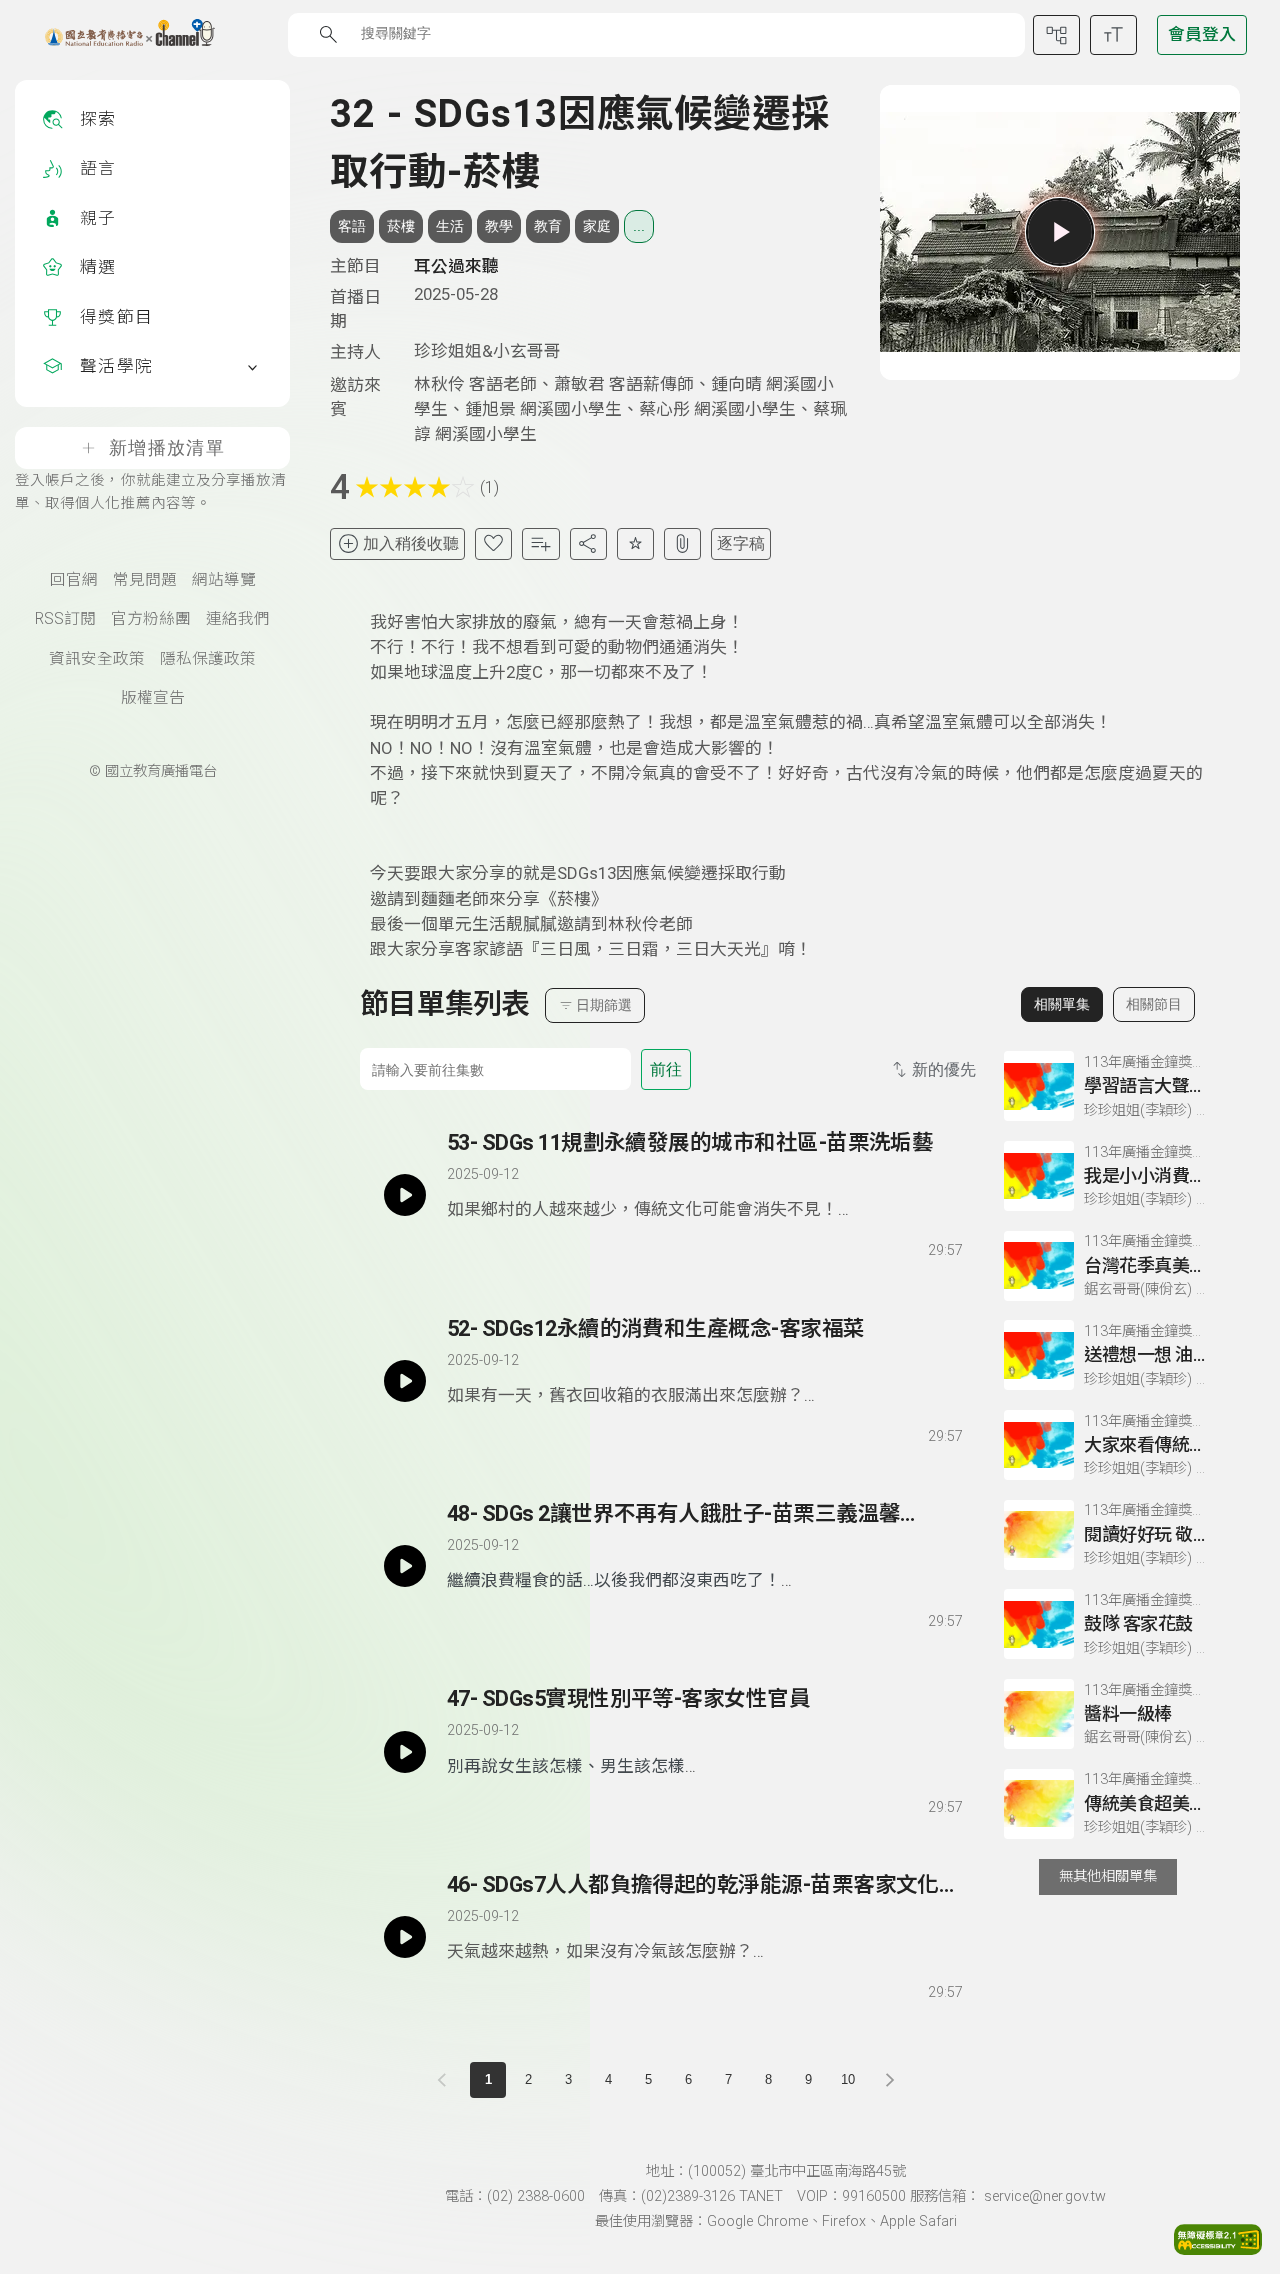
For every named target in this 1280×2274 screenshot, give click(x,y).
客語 (352, 226)
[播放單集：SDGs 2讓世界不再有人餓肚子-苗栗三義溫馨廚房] (405, 1566)
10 (848, 2079)
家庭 (597, 226)
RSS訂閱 (65, 619)
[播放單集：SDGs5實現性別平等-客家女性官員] (405, 1751)
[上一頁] (446, 2080)
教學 (499, 226)
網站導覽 (224, 580)
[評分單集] (635, 543)
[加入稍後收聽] (461, 1247)
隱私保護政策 (208, 659)
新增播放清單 (167, 448)
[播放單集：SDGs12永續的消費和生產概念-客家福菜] (405, 1381)
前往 (666, 1069)
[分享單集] (588, 543)
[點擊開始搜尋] (328, 34)
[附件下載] (682, 543)
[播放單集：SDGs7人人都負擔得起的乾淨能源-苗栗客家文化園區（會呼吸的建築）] (405, 1937)
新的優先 (944, 1069)
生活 (450, 226)
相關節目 (1154, 1004)
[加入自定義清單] (540, 543)
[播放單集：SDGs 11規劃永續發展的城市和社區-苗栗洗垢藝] (405, 1195)
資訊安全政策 (97, 659)
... (639, 226)
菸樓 (401, 226)
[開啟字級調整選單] (1113, 35)
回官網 (74, 580)
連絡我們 (238, 619)
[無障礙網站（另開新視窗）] (1218, 2249)
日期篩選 (604, 1005)
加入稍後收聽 (411, 543)
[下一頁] (890, 2080)
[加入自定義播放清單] (497, 1247)
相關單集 (1062, 1004)
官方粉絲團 (151, 619)
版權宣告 (153, 698)
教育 (548, 226)
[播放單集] (1060, 232)
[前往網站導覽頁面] (1056, 35)
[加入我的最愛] (493, 543)
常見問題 (145, 580)
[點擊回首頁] (117, 35)
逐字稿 (741, 543)
